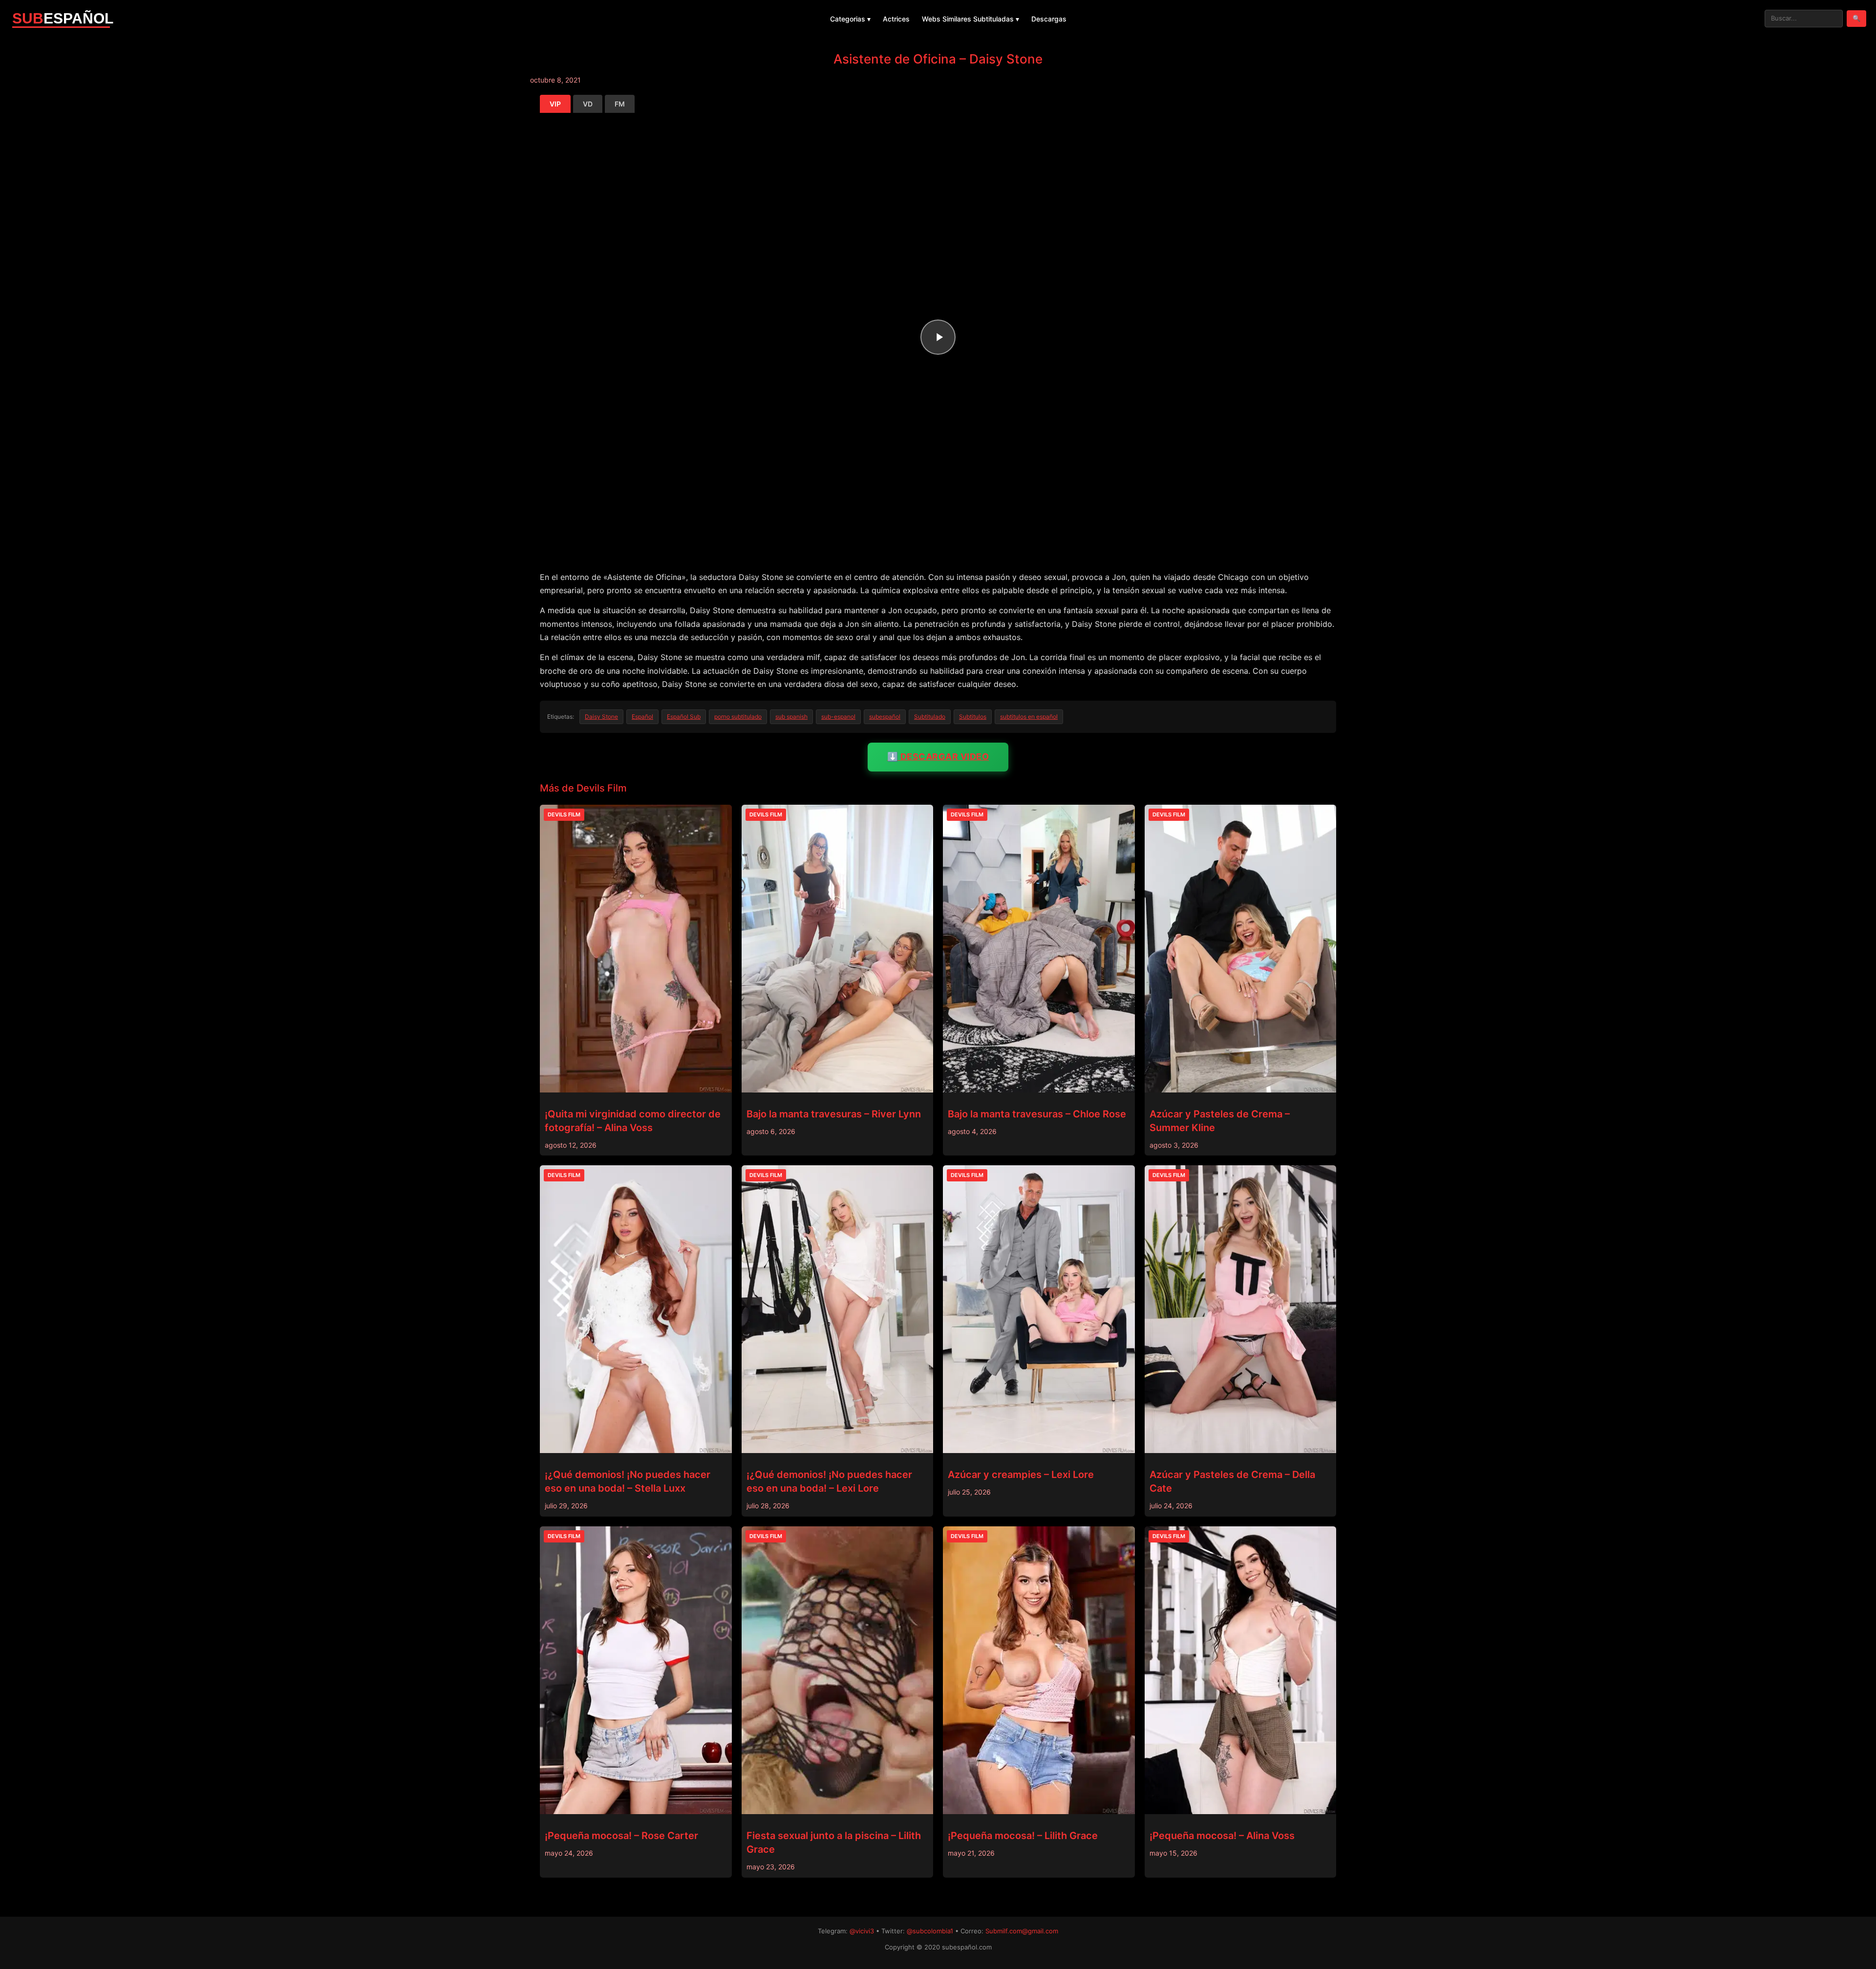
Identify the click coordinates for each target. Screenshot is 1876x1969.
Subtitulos (973, 717)
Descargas (1049, 19)
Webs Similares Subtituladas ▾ (970, 19)
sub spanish (791, 717)
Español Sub (684, 717)
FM (620, 104)
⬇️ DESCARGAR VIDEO (938, 757)
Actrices (896, 19)
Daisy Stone (601, 717)
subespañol (885, 717)
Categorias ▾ (850, 19)
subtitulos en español (1029, 717)
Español (642, 717)
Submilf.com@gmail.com (1022, 1931)
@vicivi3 (862, 1931)
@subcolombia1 (930, 1931)
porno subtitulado (738, 717)
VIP (555, 104)
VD (588, 104)
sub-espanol (838, 717)
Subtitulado (930, 717)
